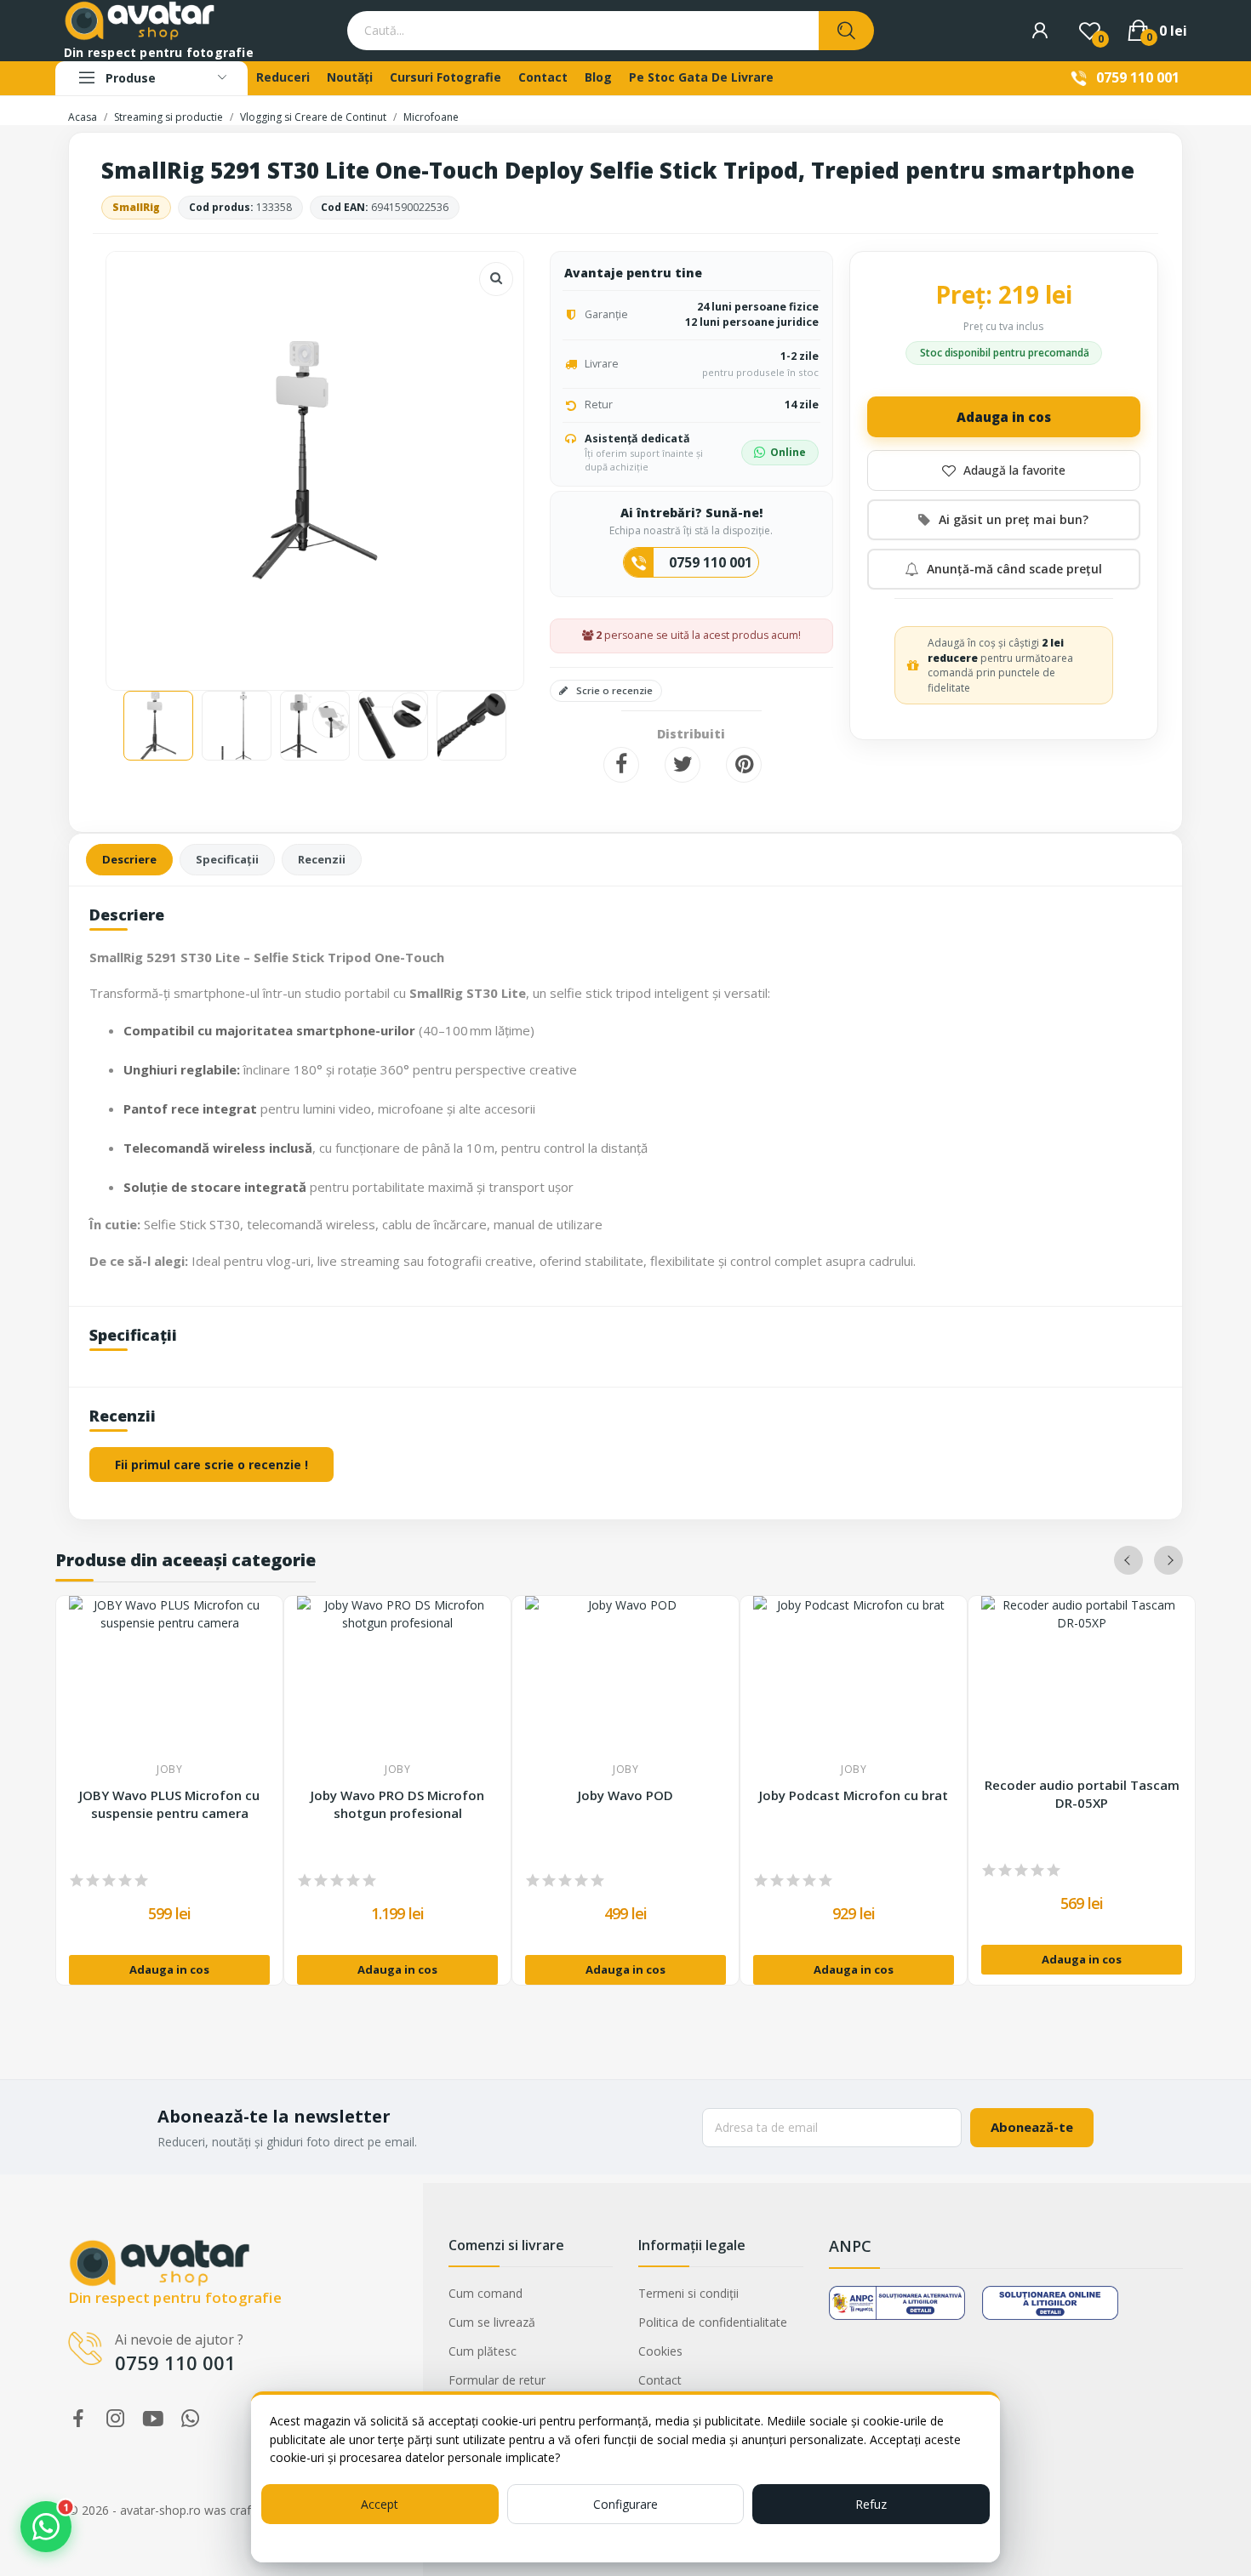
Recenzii (322, 859)
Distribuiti (621, 765)
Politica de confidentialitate (713, 2322)
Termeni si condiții (688, 2293)
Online (788, 452)
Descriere (129, 859)
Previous (146, 462)
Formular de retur (497, 2380)
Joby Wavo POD (625, 1795)
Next (483, 462)
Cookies (660, 2351)
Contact (660, 2380)
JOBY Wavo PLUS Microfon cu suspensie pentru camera (169, 1804)
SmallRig (136, 207)
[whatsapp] (191, 2419)
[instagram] (116, 2419)
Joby (169, 1770)
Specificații (227, 859)
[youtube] (153, 2419)
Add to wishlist (1004, 470)
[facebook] (78, 2419)
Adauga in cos (1004, 417)
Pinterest (744, 765)
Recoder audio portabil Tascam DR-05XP (1082, 1794)
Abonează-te (1032, 2127)
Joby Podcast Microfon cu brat (854, 1795)
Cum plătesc (483, 2351)
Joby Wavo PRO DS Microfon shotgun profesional (397, 1804)
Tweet (683, 765)
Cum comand (486, 2293)
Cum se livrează (492, 2322)
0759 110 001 (1138, 77)
